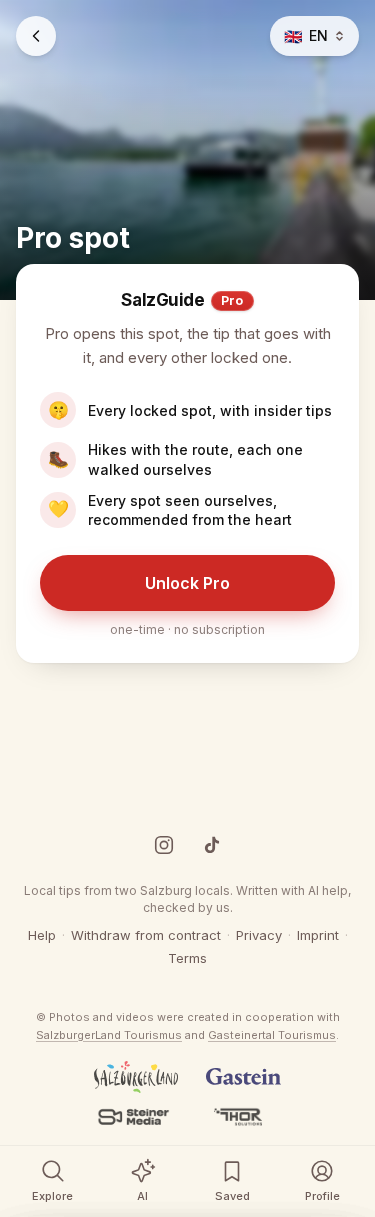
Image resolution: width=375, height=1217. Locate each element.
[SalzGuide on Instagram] (164, 845)
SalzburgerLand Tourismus (109, 1035)
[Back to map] (36, 36)
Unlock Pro (187, 583)
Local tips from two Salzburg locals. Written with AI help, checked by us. (187, 899)
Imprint (318, 935)
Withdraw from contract (146, 935)
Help (42, 935)
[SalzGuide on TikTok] (212, 845)
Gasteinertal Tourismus (272, 1035)
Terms (187, 958)
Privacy (259, 935)
